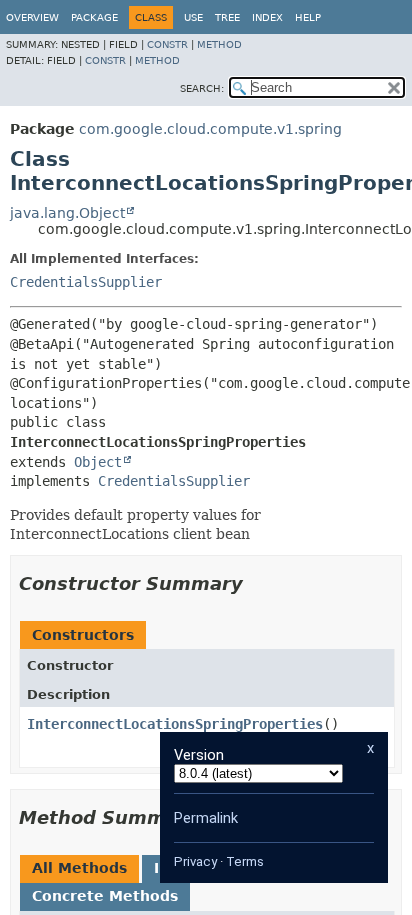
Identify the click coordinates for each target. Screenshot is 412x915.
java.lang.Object (67, 213)
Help (308, 17)
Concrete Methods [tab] (105, 896)
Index (267, 17)
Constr (167, 44)
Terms (245, 861)
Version (199, 755)
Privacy (195, 861)
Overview (32, 17)
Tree (227, 17)
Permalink (206, 818)
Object (98, 462)
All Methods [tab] (79, 868)
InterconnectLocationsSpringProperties (175, 724)
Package (94, 17)
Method (219, 44)
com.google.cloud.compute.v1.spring (210, 129)
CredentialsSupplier (86, 282)
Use (193, 17)
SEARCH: (202, 88)
